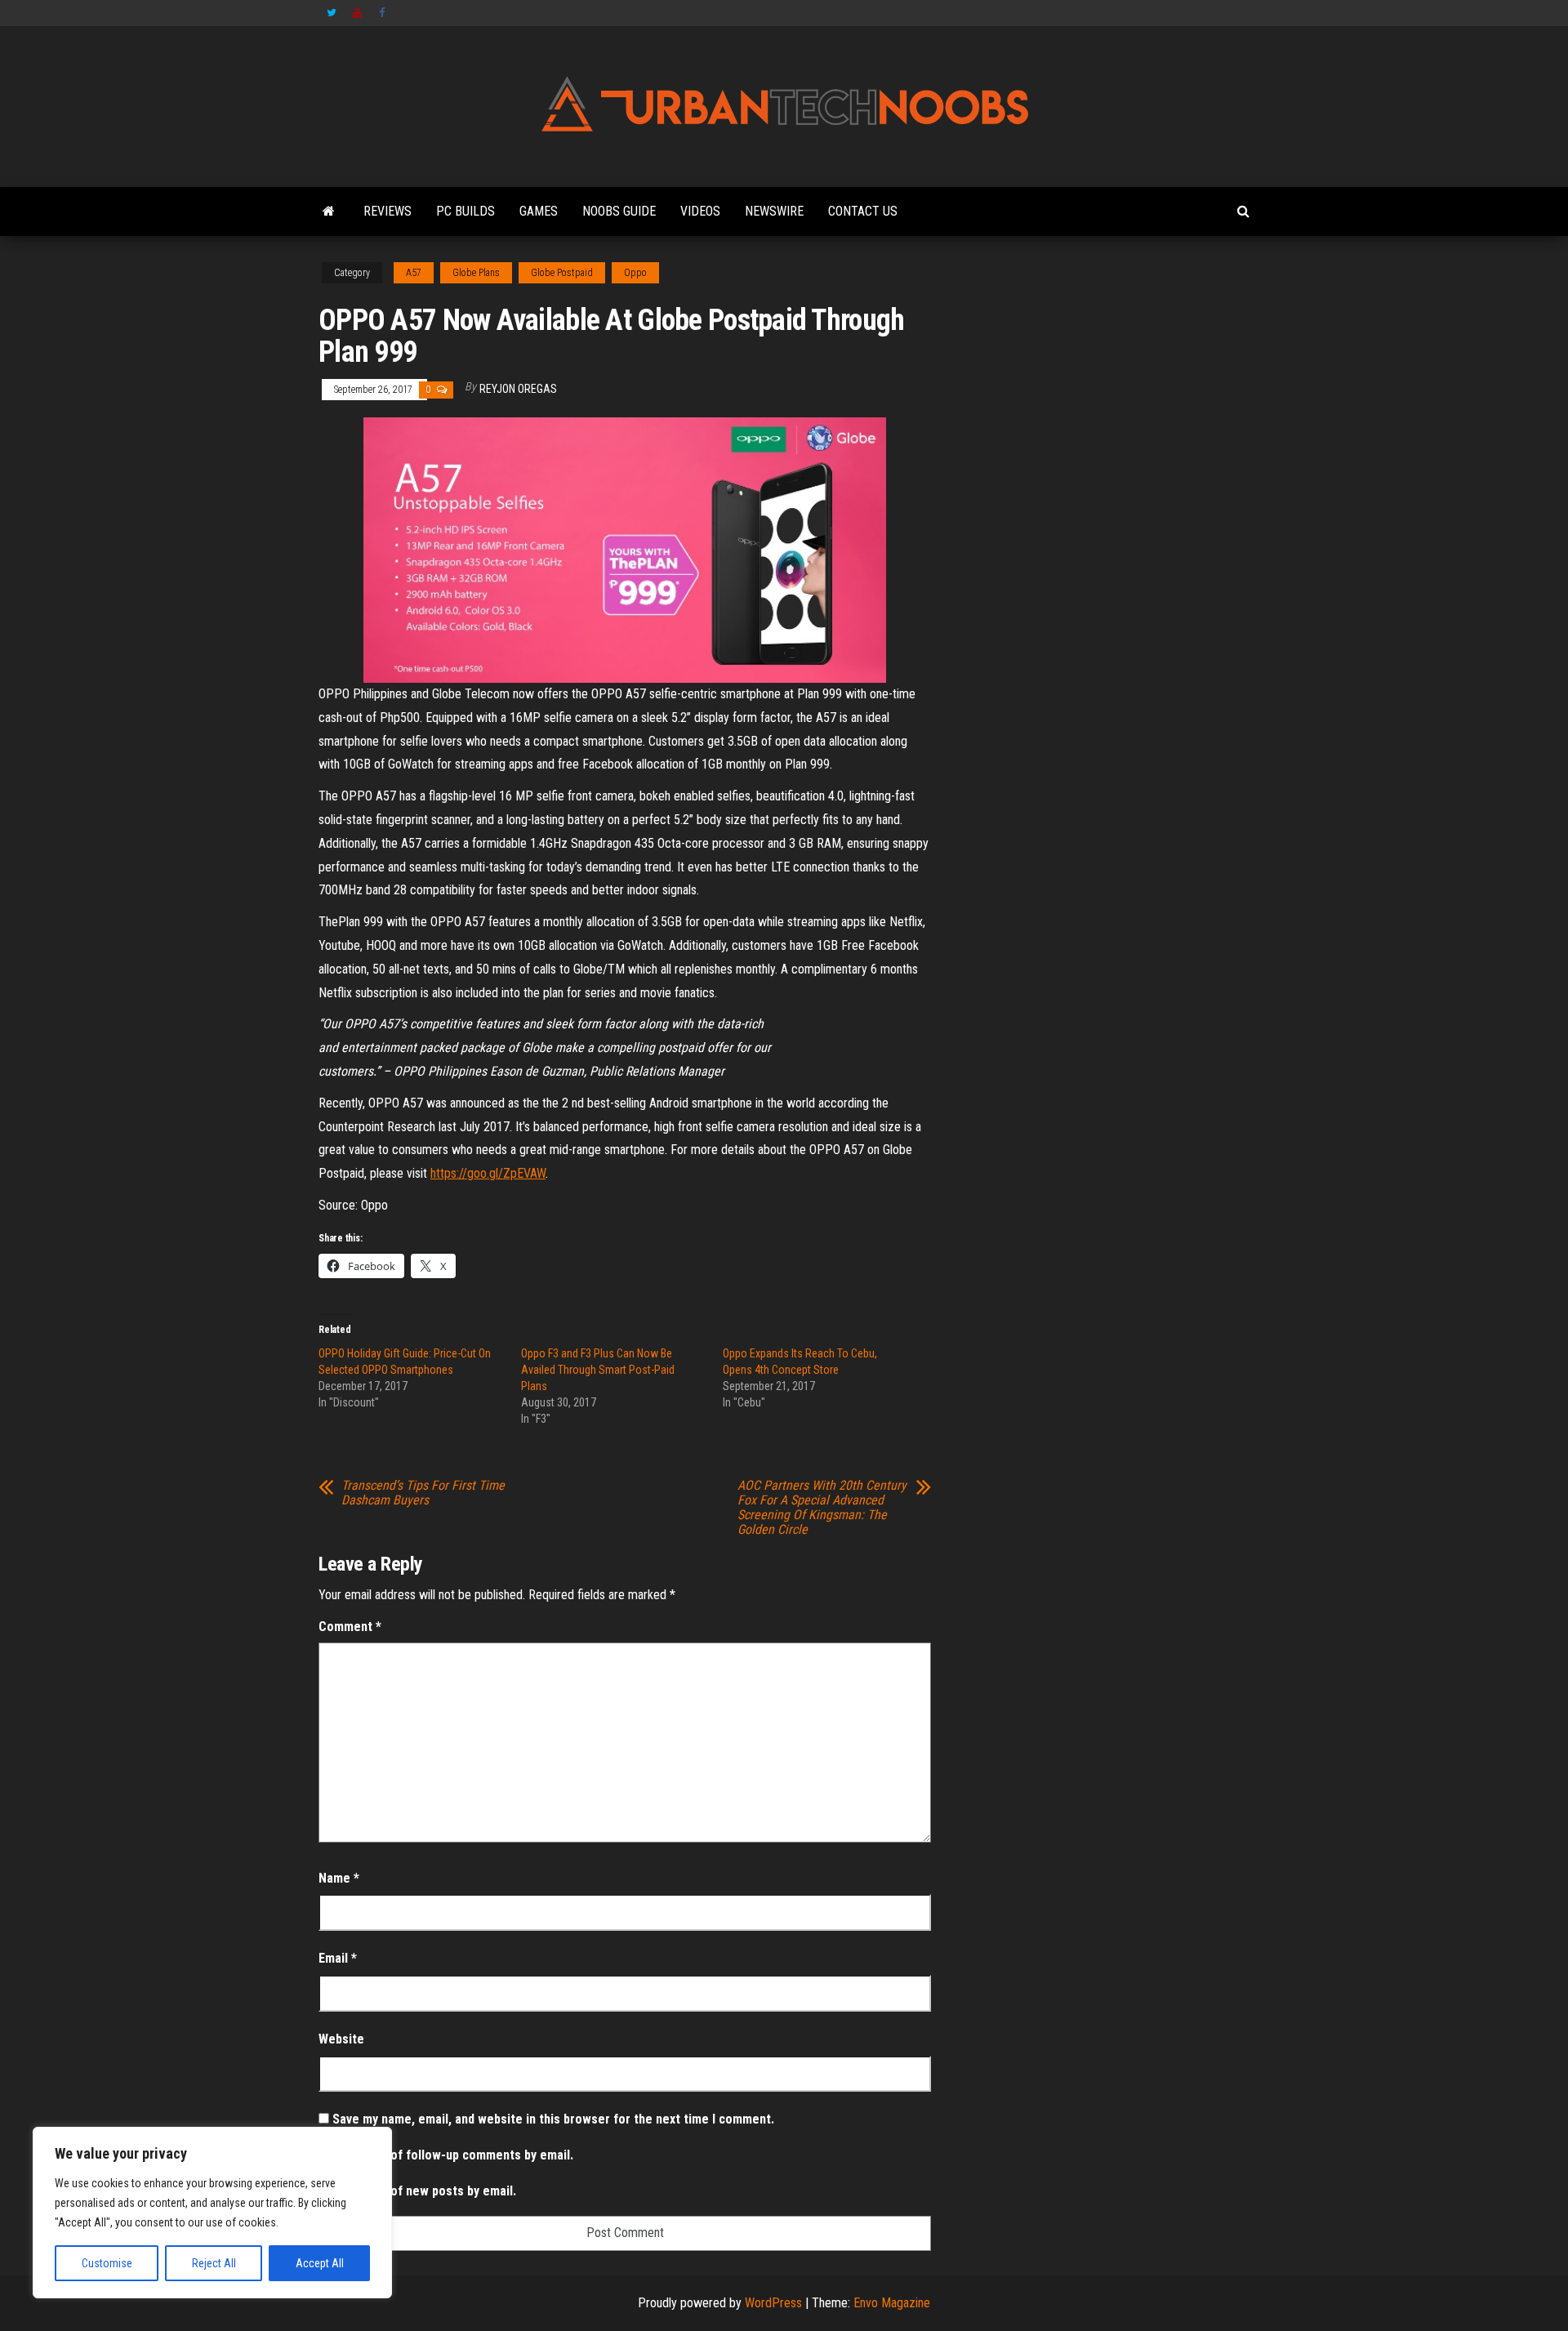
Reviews (388, 211)
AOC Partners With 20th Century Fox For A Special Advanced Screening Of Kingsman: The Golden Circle (822, 1508)
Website (341, 2039)
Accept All (320, 2263)
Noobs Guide (619, 211)
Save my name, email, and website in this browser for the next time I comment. (553, 2119)
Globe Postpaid (562, 273)
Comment (350, 1627)
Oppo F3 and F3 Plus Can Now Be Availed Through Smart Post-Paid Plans (598, 1370)
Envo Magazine (892, 2303)
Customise (107, 2263)
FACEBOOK (384, 13)
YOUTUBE (358, 13)
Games (539, 211)
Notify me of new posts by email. (424, 2191)
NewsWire (774, 211)
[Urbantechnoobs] (329, 212)
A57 (414, 273)
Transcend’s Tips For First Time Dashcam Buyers (423, 1493)
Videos (700, 211)
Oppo (635, 273)
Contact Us (863, 211)
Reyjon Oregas (518, 389)
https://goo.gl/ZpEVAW (488, 1173)
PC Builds (465, 211)
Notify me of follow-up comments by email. (453, 2155)
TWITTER (332, 13)
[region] (212, 2213)
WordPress (773, 2303)
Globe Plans (476, 273)
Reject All (214, 2263)
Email (338, 1958)
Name (339, 1878)
